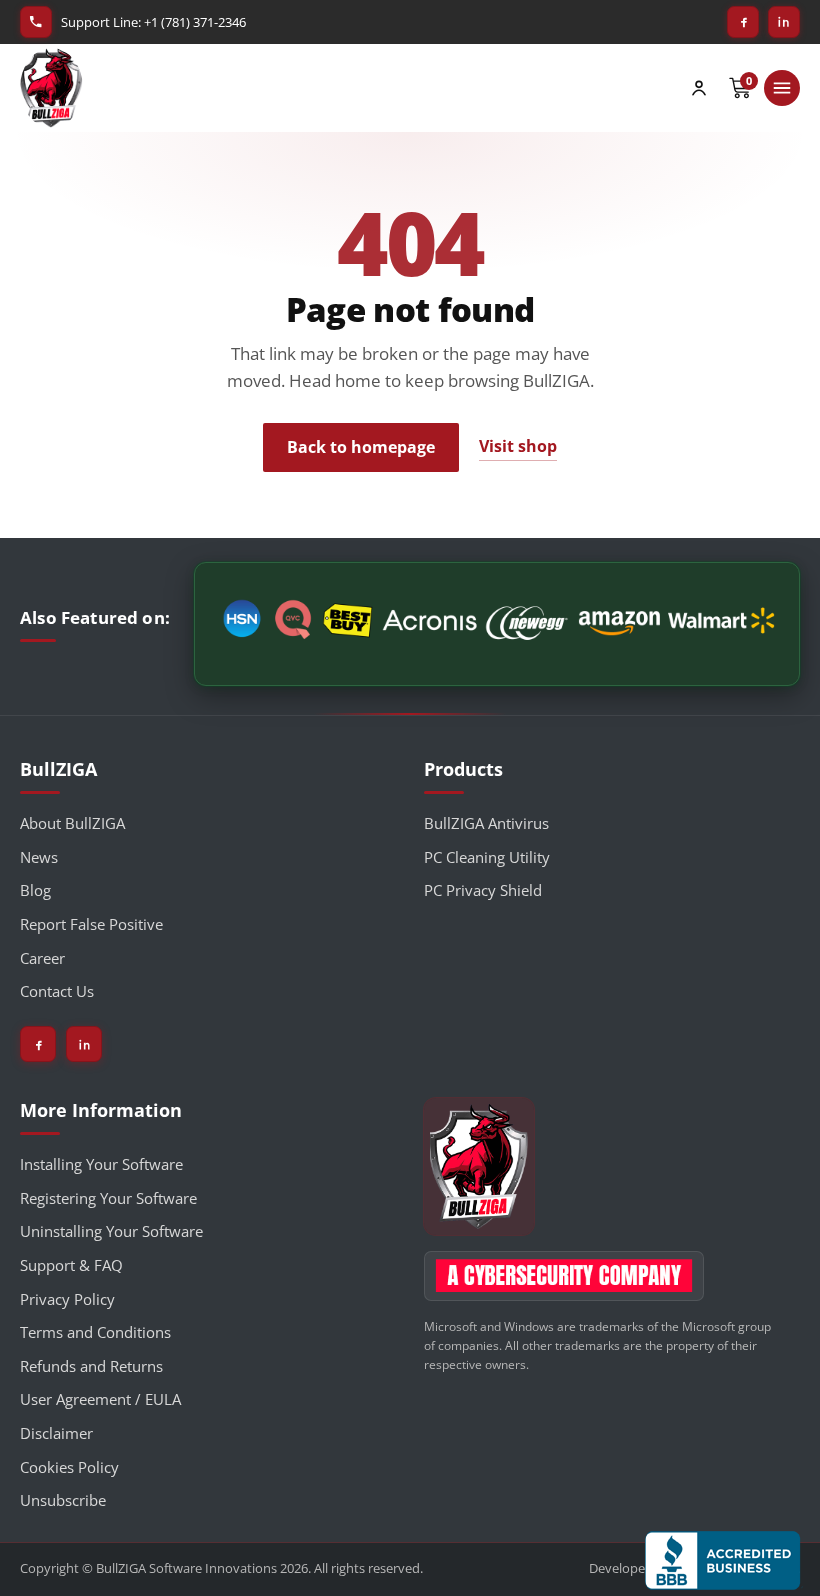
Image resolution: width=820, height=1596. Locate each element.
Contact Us (57, 991)
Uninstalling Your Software (111, 1231)
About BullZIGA (72, 823)
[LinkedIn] (784, 22)
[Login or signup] (699, 88)
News (39, 857)
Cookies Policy (69, 1467)
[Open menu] (782, 88)
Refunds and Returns (91, 1366)
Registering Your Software (108, 1198)
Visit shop (518, 446)
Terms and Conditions (95, 1332)
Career (42, 958)
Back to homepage (361, 447)
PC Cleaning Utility (487, 857)
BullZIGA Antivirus (486, 823)
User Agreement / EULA (100, 1399)
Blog (35, 890)
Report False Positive (91, 924)
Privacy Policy (67, 1299)
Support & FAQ (71, 1265)
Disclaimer (56, 1433)
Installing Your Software (101, 1164)
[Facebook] (743, 22)
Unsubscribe (63, 1500)
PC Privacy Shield (483, 890)
